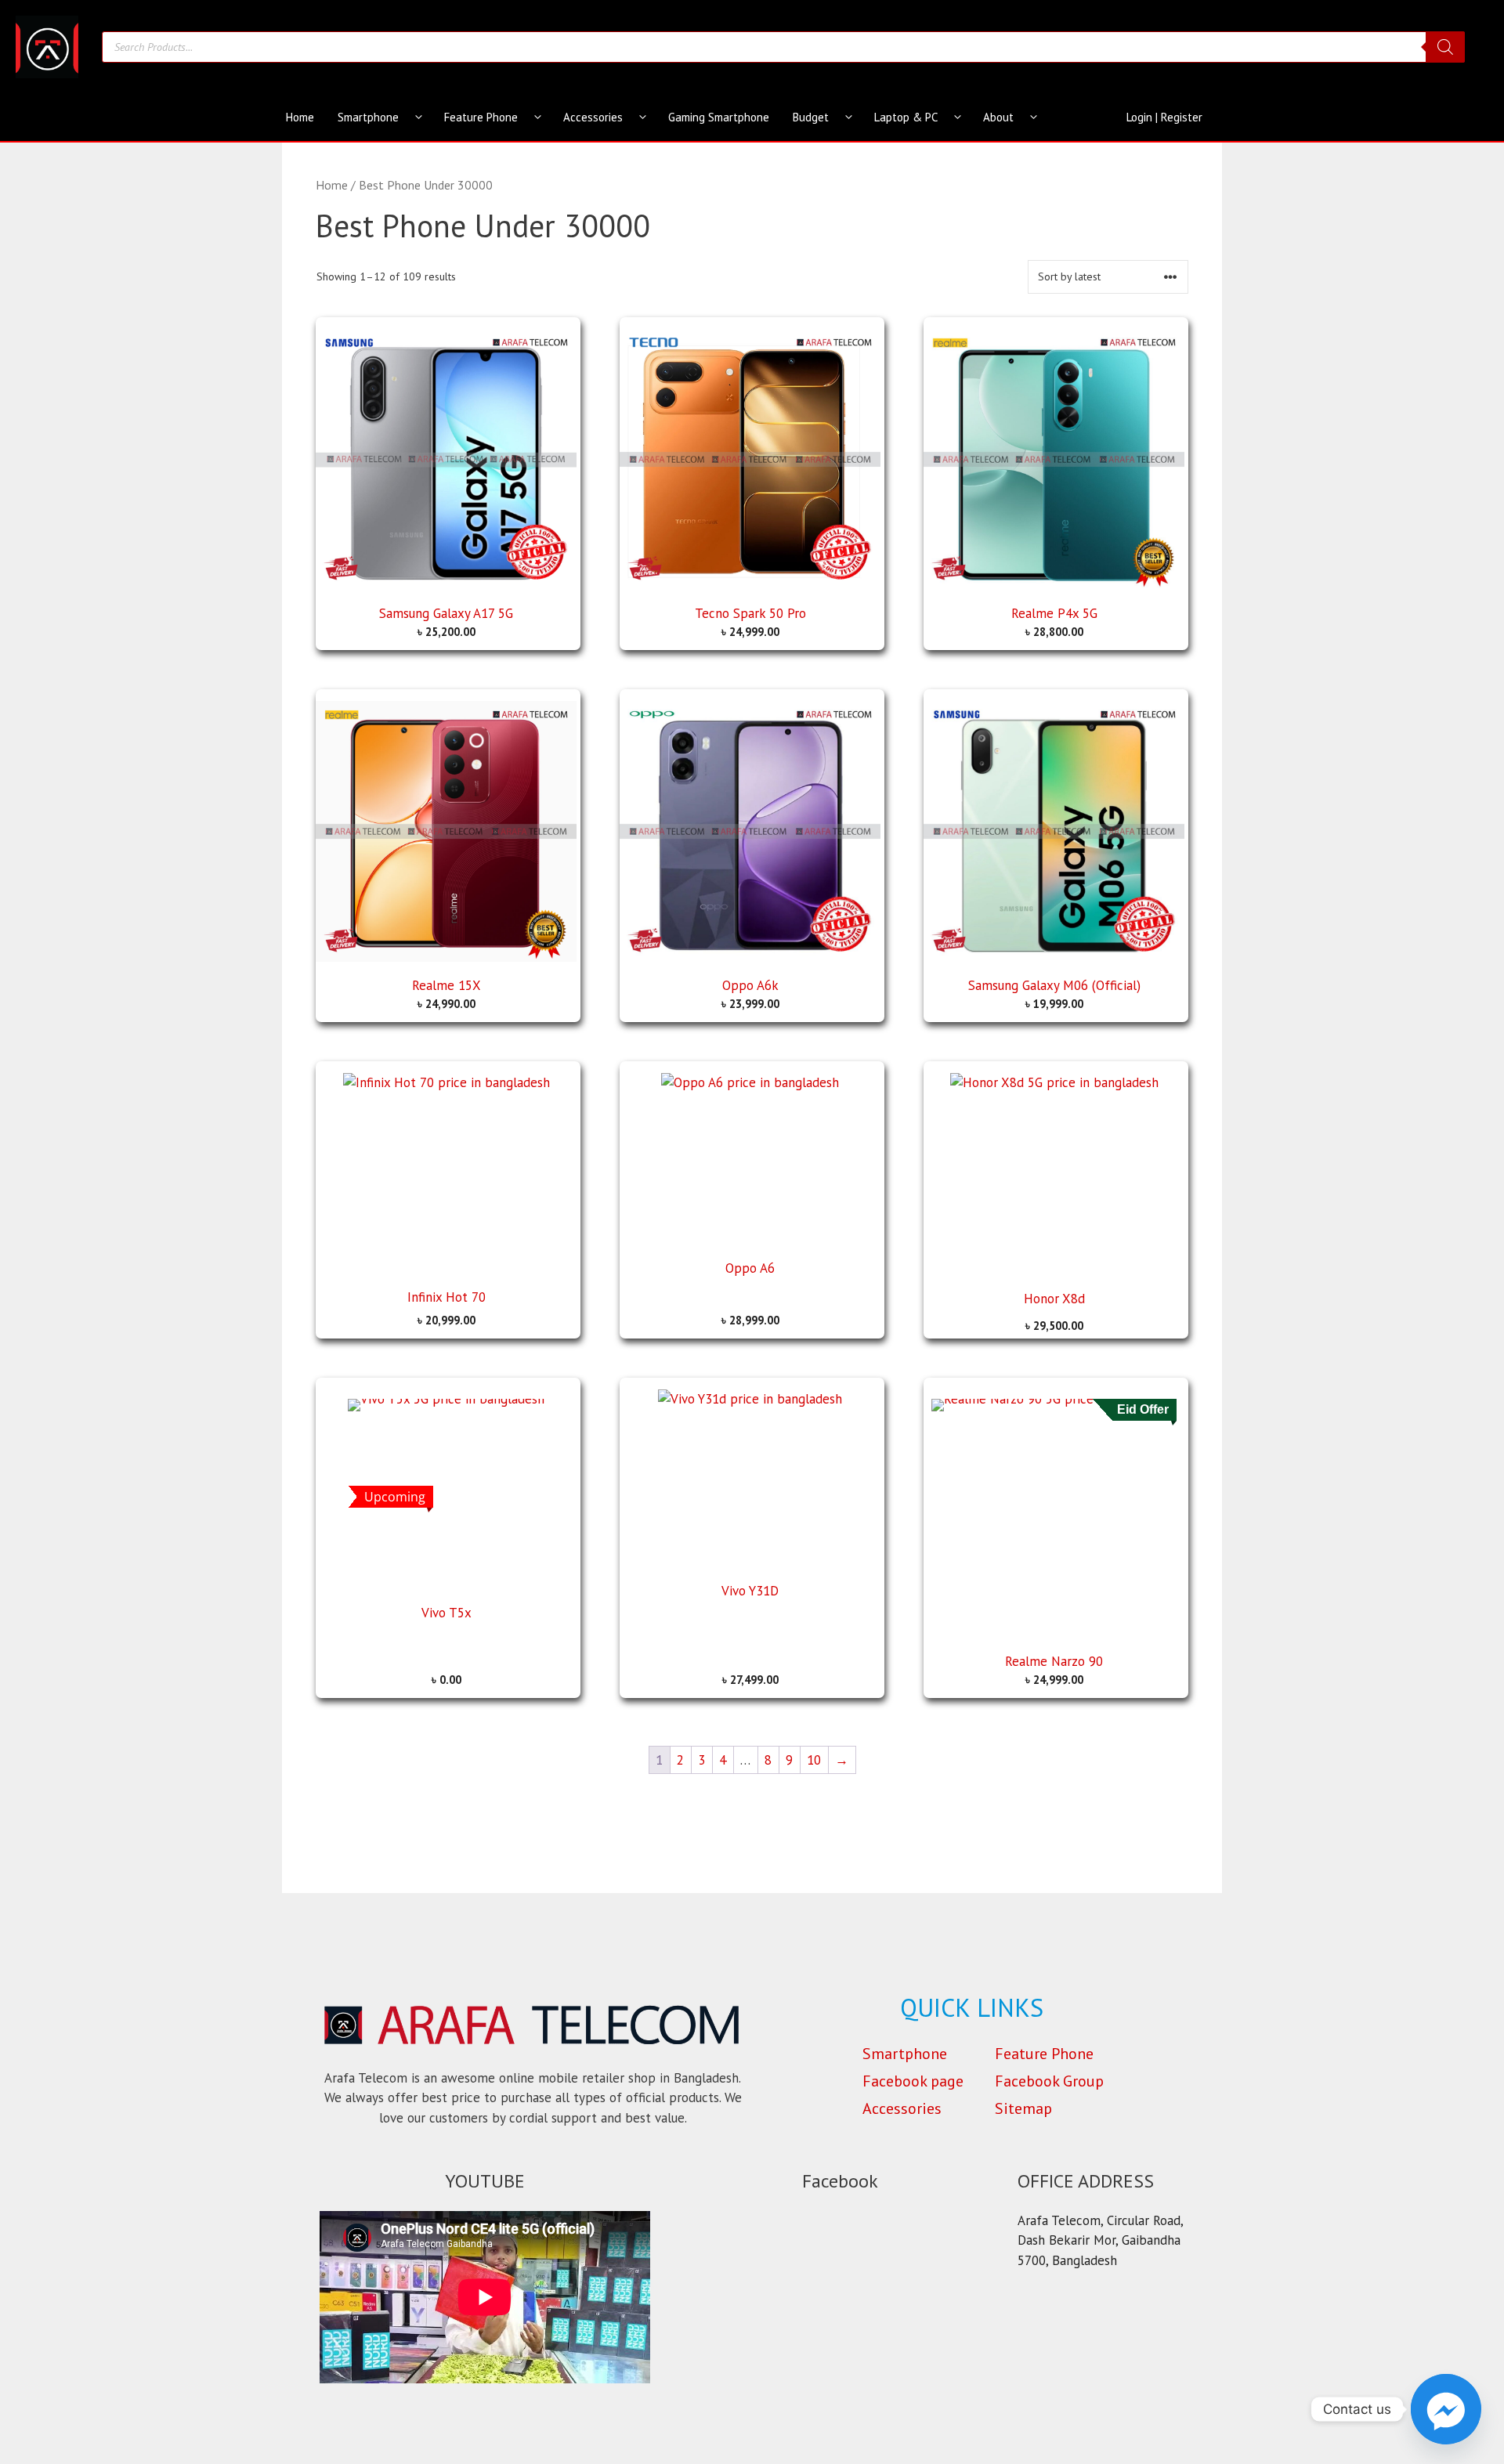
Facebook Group (1049, 2081)
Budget (811, 117)
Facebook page (913, 2081)
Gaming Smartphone (719, 117)
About (998, 117)
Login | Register (1164, 117)
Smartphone (368, 117)
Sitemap (1023, 2108)
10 (814, 1760)
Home (300, 117)
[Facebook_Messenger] (1446, 2409)
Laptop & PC (906, 117)
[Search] (1445, 47)
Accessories (593, 117)
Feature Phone (481, 117)
